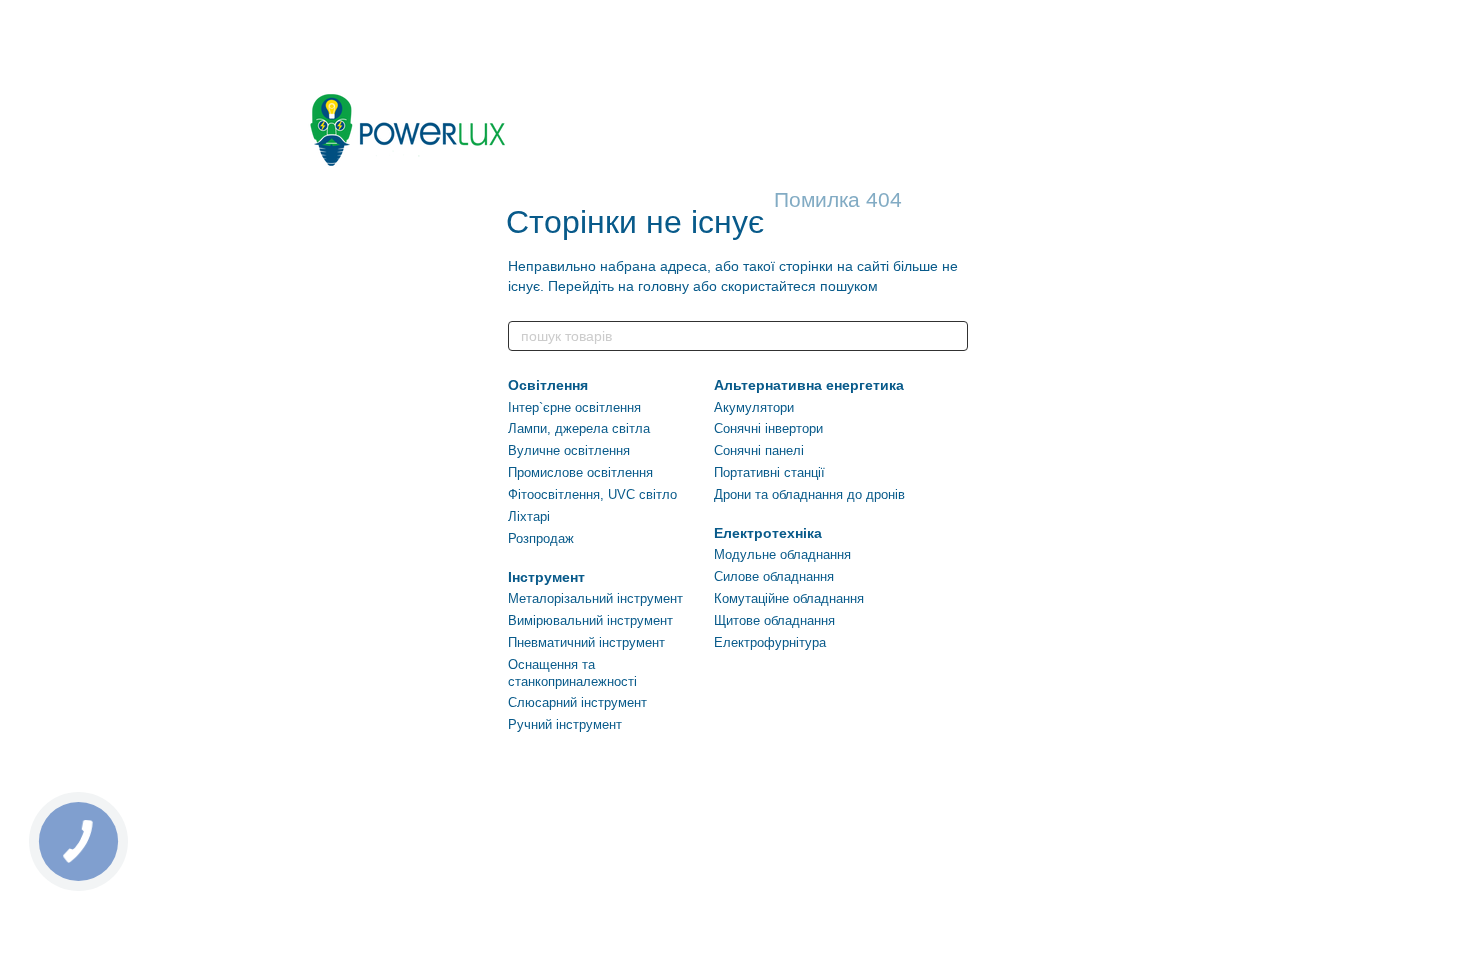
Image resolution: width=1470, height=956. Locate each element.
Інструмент (546, 577)
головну (663, 286)
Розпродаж (541, 538)
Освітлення (548, 385)
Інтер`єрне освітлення (574, 407)
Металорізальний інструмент (595, 598)
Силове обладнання (774, 576)
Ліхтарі (529, 516)
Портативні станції (769, 472)
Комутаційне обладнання (789, 598)
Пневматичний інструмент (586, 642)
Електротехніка (768, 533)
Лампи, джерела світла (579, 428)
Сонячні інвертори (768, 428)
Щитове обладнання (774, 620)
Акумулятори (754, 407)
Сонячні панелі (759, 450)
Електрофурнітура (770, 642)
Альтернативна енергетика (809, 385)
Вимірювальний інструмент (590, 620)
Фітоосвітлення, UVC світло (592, 494)
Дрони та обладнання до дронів (809, 494)
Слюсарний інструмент (577, 702)
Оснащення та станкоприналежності (572, 673)
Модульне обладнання (782, 554)
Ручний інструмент (565, 724)
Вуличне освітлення (569, 450)
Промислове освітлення (580, 472)
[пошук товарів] (952, 336)
